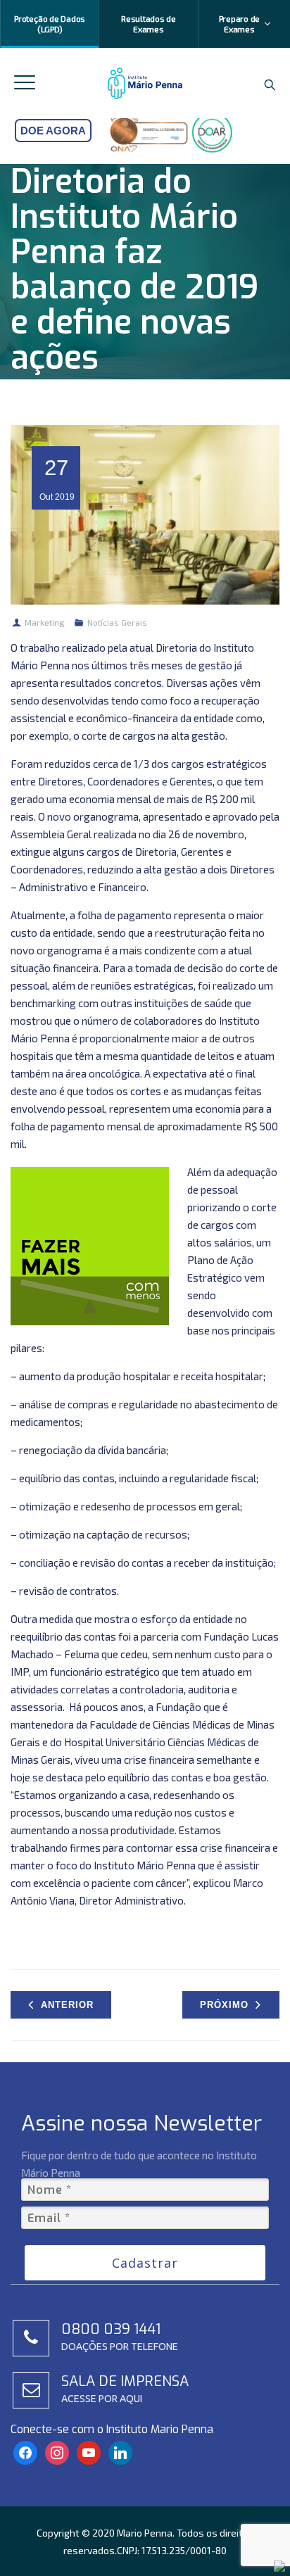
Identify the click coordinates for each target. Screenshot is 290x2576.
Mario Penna (145, 2533)
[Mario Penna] (145, 83)
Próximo (224, 2005)
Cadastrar (145, 2263)
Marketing (45, 622)
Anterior (67, 2005)
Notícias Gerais (117, 622)
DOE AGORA (53, 131)
